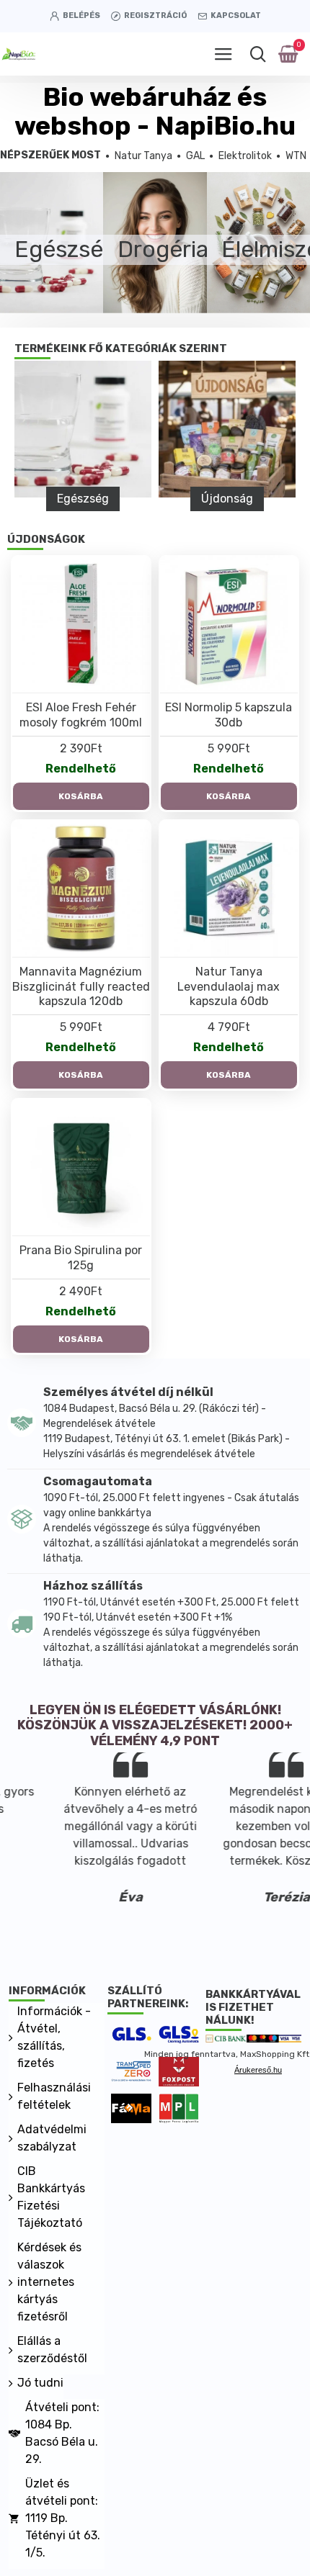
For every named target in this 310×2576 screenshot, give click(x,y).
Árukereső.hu (258, 2070)
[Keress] (258, 54)
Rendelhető (81, 769)
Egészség (83, 499)
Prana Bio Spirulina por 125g (81, 1258)
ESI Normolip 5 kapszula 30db (229, 715)
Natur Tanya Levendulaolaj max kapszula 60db (229, 987)
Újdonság (227, 499)
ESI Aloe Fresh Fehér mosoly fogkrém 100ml (81, 715)
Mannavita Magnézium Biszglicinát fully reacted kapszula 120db (81, 987)
